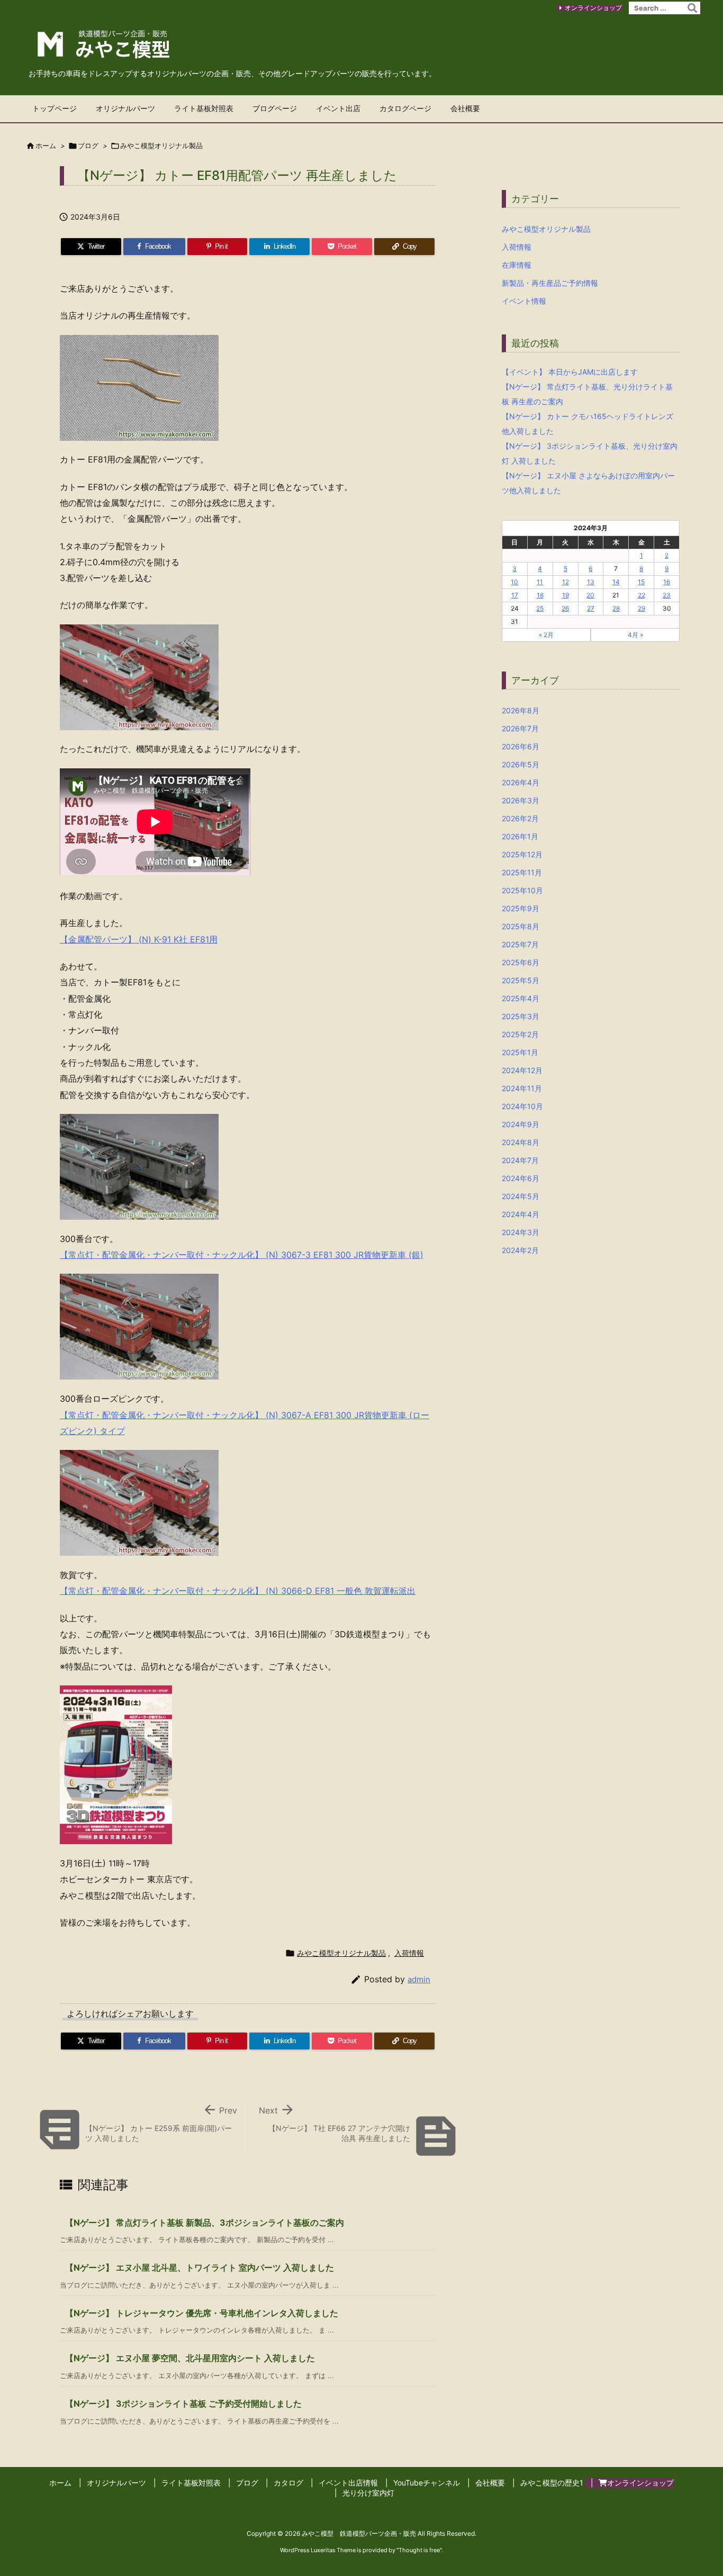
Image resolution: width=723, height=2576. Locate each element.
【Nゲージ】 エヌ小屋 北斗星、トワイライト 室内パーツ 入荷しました (200, 2267)
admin (419, 1979)
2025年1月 (520, 1052)
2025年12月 (522, 854)
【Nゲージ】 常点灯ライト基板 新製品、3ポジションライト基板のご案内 (205, 2223)
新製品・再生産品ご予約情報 (550, 283)
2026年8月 (521, 710)
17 (515, 595)
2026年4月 (521, 782)
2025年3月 (521, 1016)
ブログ (88, 146)
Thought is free (419, 2550)
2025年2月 (520, 1034)
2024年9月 (521, 1124)
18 (540, 595)
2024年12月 (522, 1070)
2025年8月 (521, 926)
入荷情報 (409, 1953)
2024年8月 (521, 1142)
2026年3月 (521, 800)
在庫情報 (517, 265)
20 (590, 595)
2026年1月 (520, 836)
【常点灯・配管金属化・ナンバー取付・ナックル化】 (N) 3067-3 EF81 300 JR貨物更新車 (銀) (242, 1255)
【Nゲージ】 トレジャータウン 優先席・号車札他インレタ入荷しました (202, 2313)
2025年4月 (521, 998)
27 (591, 608)
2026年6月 (521, 746)
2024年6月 (521, 1178)
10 (514, 582)
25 (540, 608)
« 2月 (546, 635)
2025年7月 (520, 944)
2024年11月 (522, 1088)
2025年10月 (522, 890)
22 (641, 595)
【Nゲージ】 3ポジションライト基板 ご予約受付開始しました (183, 2403)
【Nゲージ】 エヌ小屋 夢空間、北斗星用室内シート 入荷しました (190, 2358)
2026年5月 (521, 764)
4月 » (635, 635)
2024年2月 (520, 1250)
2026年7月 (520, 728)
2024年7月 (520, 1160)
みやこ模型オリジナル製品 (161, 146)
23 (667, 595)
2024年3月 (521, 1232)
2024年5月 (521, 1196)
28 (616, 608)
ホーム (46, 146)
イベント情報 (524, 301)
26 (565, 608)
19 (566, 595)
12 (566, 582)
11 (540, 582)
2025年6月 (521, 962)
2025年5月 (521, 980)
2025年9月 (521, 908)
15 (641, 582)
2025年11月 (522, 872)
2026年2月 (520, 818)
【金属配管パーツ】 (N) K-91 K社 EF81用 (139, 939)
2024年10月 (522, 1106)
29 (641, 608)
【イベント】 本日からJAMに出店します (570, 372)
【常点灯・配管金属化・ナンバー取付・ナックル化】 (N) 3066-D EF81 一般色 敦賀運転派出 (238, 1591)
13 (591, 582)
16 (667, 582)
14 (616, 582)
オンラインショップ (593, 8)
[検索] (692, 8)
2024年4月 (521, 1214)
